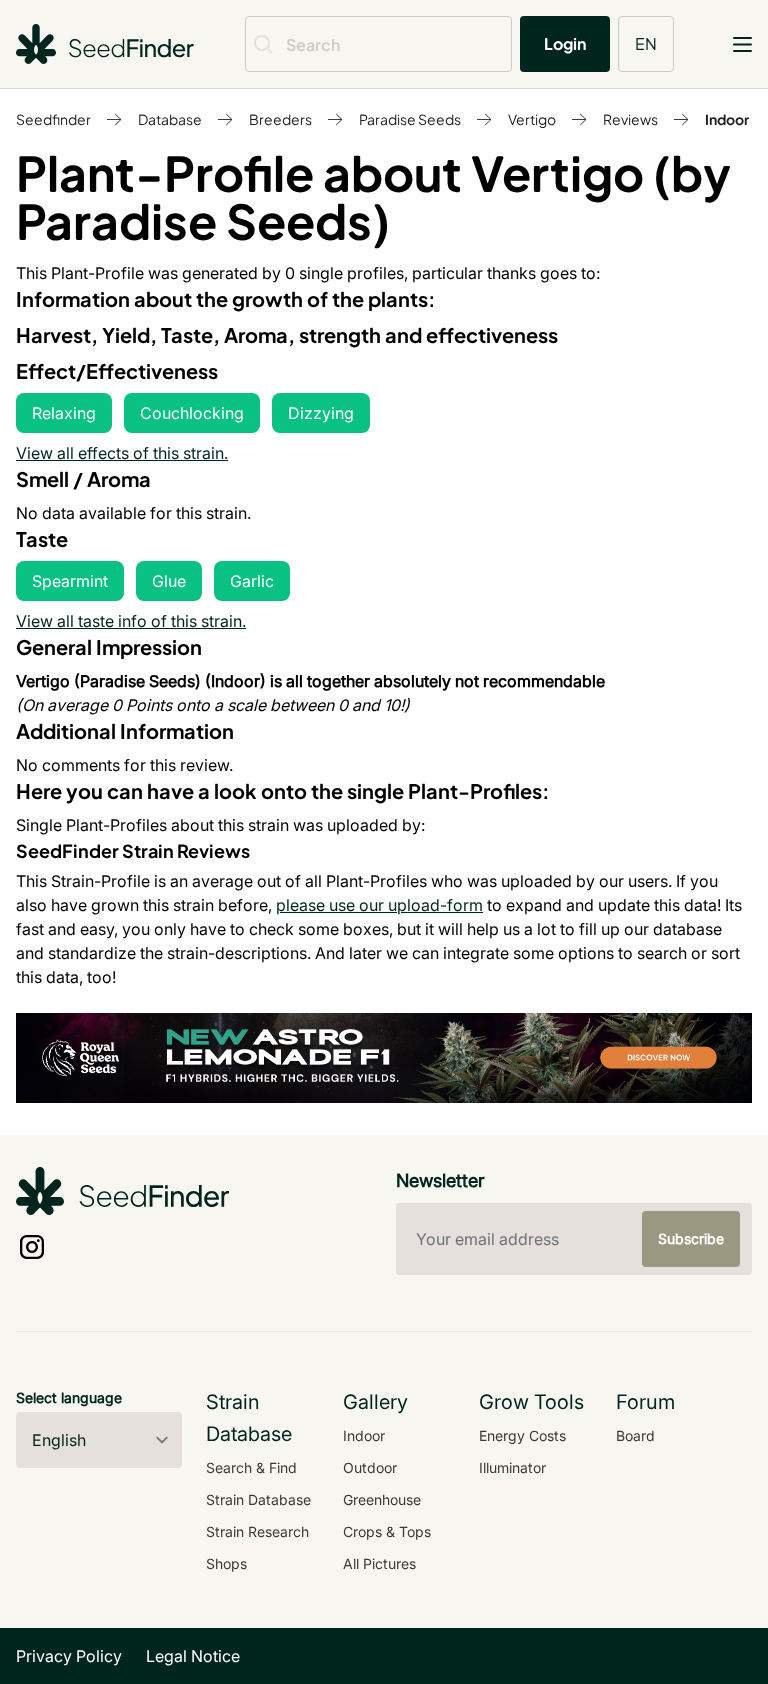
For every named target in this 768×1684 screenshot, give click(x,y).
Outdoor (370, 1467)
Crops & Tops (387, 1531)
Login (565, 43)
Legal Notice (193, 1656)
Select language (69, 1397)
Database (170, 119)
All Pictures (379, 1563)
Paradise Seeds (410, 119)
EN (646, 43)
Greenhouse (382, 1499)
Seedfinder (53, 119)
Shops (226, 1563)
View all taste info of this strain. (131, 621)
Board (635, 1435)
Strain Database (258, 1499)
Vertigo (532, 119)
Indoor (727, 119)
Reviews (630, 119)
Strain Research (257, 1531)
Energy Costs (522, 1435)
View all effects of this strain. (122, 453)
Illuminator (512, 1467)
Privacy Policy (69, 1656)
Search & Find (251, 1467)
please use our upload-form (379, 905)
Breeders (280, 119)
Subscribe (691, 1238)
